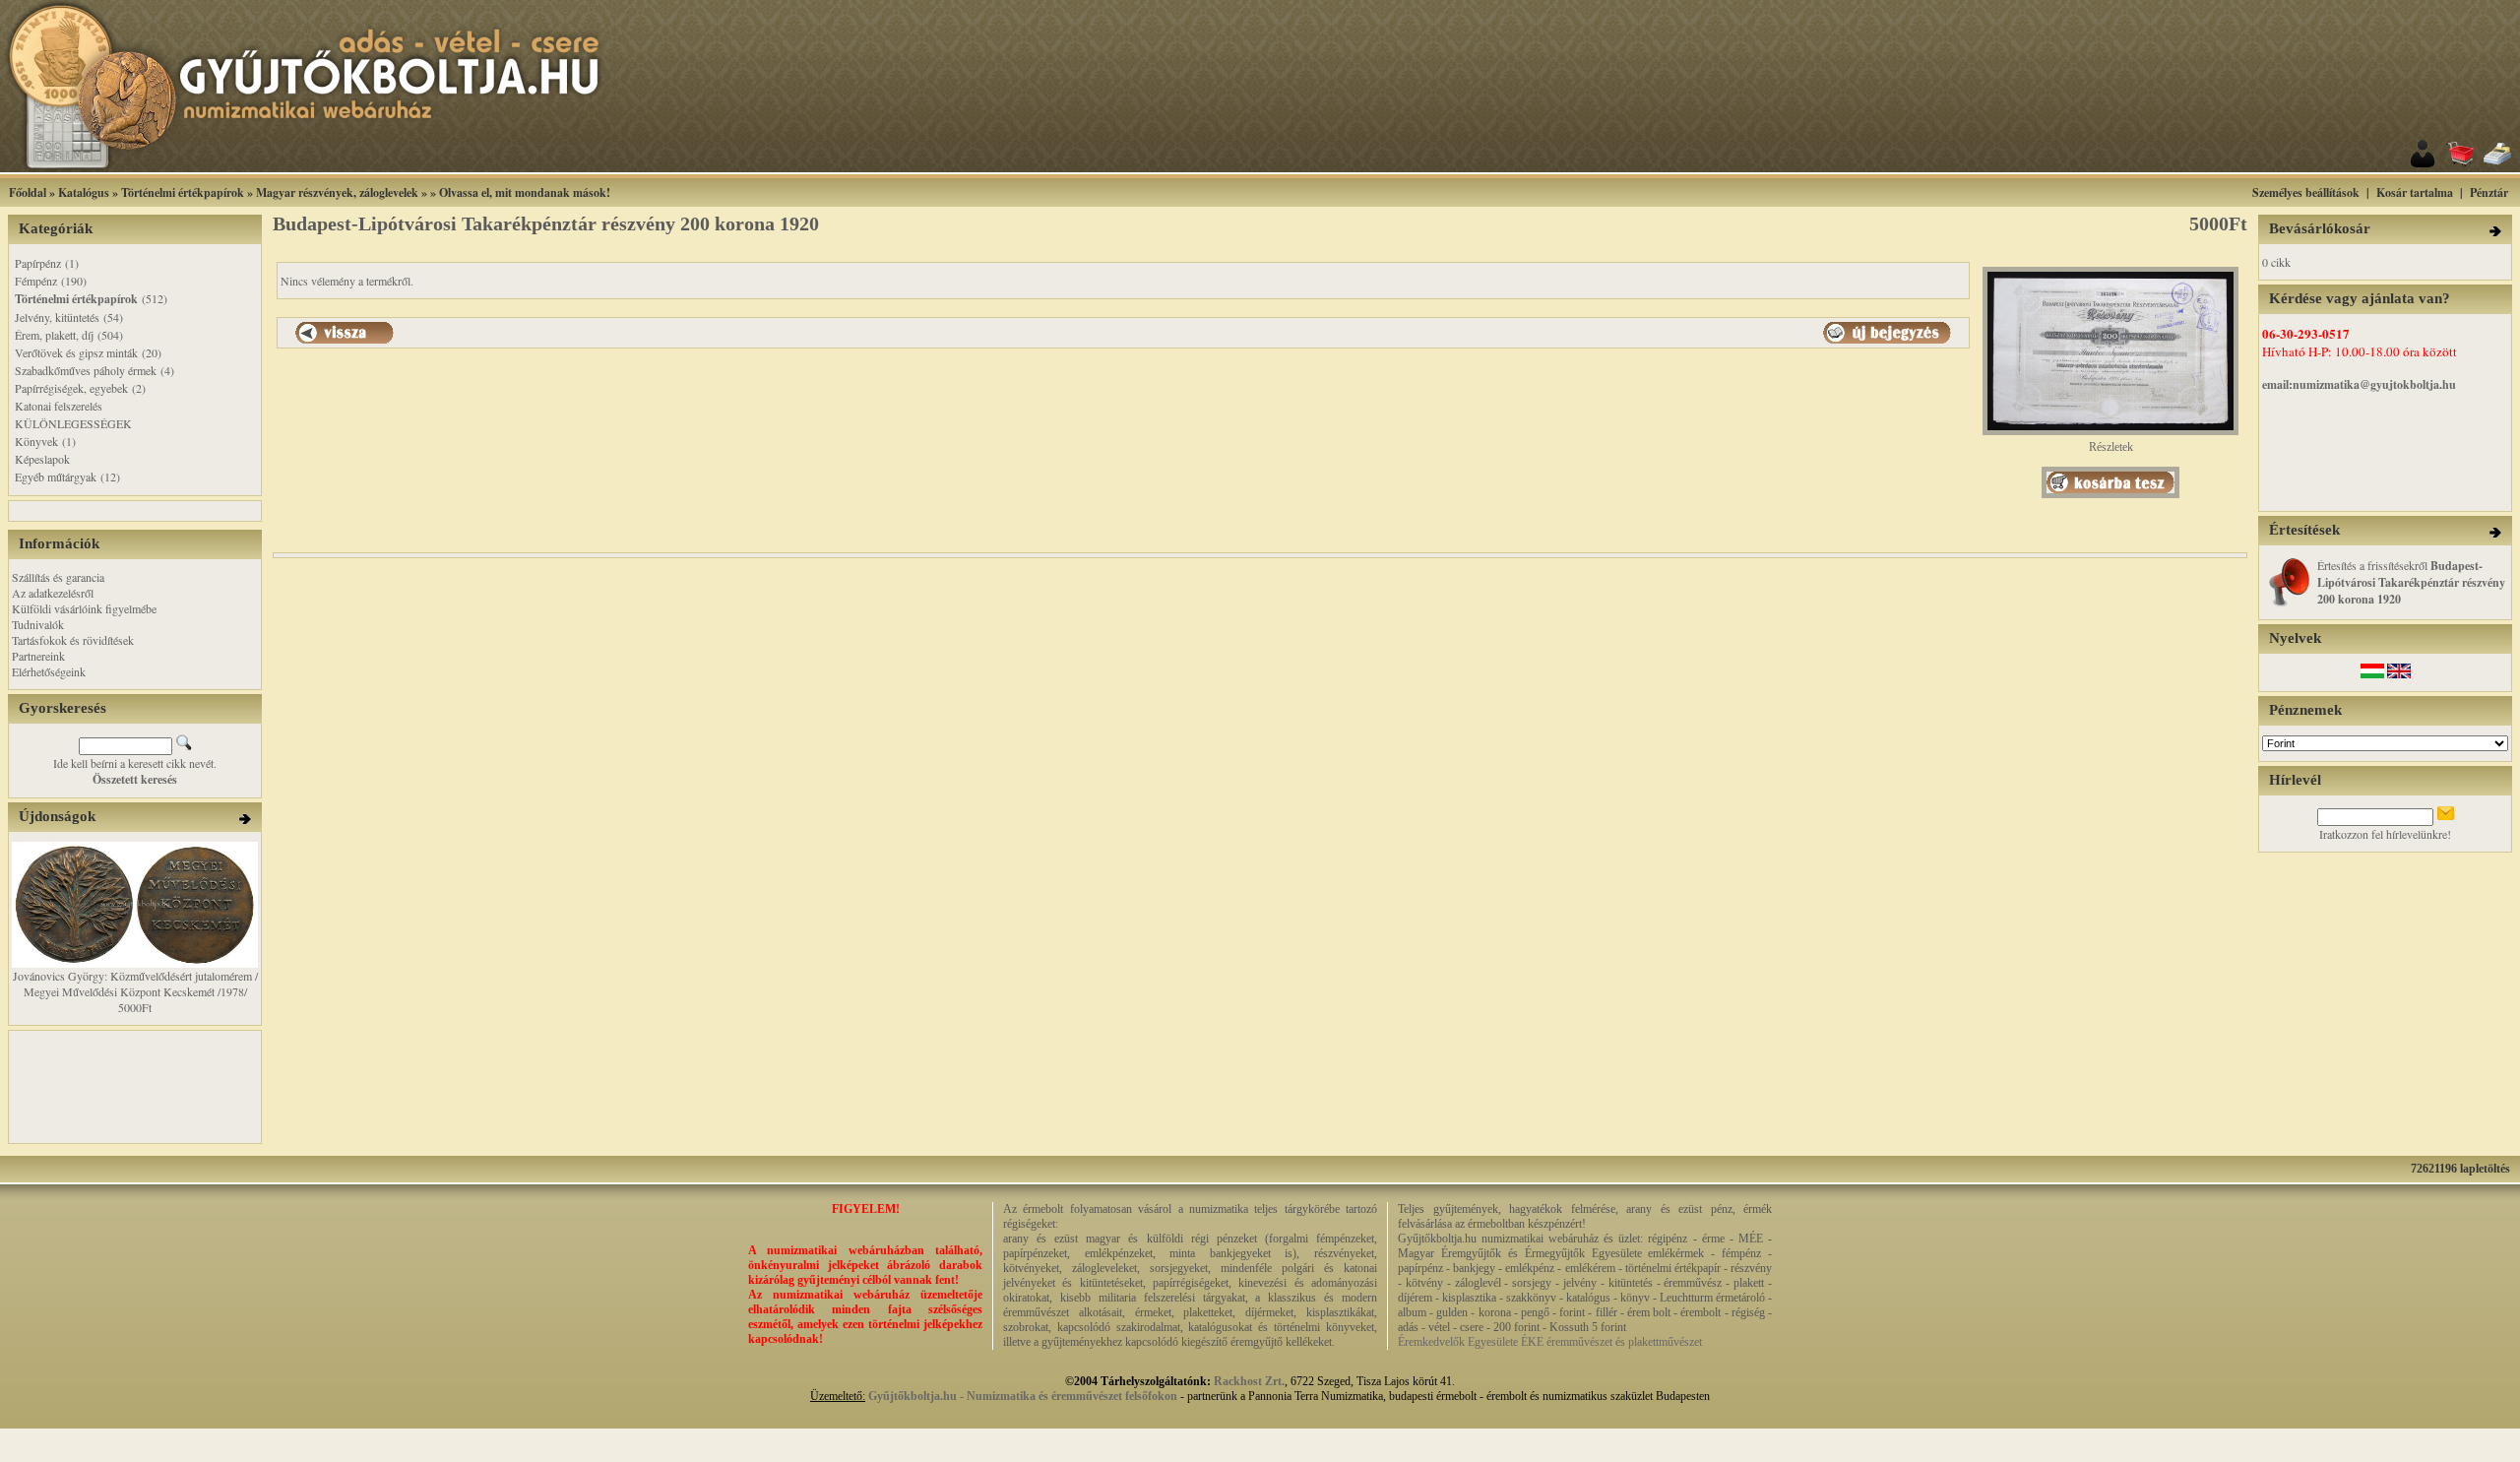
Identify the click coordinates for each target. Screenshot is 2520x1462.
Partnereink (38, 656)
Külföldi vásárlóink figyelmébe (84, 608)
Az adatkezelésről (53, 593)
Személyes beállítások (2306, 192)
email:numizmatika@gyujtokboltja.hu (2359, 384)
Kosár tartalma (2415, 192)
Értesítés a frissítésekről (2411, 582)
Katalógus (84, 192)
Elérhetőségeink (49, 671)
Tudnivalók (38, 624)
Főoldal (28, 192)
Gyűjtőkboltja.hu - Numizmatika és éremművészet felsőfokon (1023, 1396)
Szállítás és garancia (58, 577)
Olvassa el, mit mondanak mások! (525, 192)
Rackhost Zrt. (1249, 1381)
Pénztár (2489, 192)
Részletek (2111, 447)
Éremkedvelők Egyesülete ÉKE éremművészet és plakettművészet (1550, 1342)
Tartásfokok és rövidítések (73, 640)
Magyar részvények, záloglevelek (337, 192)
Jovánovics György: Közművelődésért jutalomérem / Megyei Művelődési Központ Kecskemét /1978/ (135, 984)
